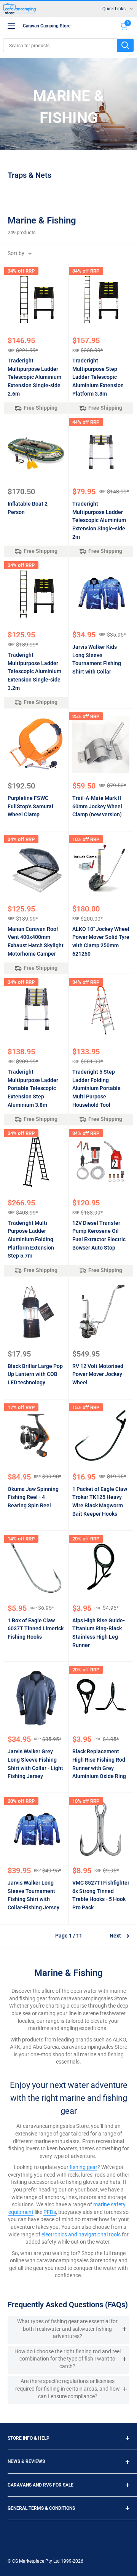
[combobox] (60, 45)
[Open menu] (11, 26)
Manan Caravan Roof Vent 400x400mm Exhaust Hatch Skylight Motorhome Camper (36, 941)
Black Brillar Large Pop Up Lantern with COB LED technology (35, 1374)
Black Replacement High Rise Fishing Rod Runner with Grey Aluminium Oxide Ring (99, 1764)
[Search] (125, 45)
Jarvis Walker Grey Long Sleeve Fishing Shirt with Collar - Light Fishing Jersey (35, 1764)
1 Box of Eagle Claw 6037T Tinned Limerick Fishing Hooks (36, 1629)
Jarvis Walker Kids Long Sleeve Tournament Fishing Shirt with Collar (97, 659)
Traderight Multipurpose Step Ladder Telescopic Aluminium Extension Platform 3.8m (98, 377)
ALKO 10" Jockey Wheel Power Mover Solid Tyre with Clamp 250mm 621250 (101, 941)
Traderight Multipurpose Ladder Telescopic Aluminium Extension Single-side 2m (99, 520)
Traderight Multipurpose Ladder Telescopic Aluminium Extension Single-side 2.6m (34, 377)
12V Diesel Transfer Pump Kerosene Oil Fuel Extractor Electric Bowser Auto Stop (99, 1235)
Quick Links (114, 9)
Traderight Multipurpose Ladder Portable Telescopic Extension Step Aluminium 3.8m (33, 1088)
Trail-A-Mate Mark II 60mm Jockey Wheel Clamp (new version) (97, 806)
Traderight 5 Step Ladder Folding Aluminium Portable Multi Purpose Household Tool (96, 1088)
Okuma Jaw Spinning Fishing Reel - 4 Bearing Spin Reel (33, 1497)
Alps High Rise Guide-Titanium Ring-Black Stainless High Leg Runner (99, 1633)
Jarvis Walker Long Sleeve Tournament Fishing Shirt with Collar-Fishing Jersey (33, 1895)
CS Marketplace (29, 2561)
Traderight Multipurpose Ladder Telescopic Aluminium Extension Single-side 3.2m (34, 671)
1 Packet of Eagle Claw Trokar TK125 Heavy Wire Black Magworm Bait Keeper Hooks (100, 1501)
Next (115, 1936)
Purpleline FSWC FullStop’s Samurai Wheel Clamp (30, 806)
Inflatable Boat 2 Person (28, 508)
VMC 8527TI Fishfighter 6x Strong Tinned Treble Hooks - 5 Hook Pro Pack (101, 1895)
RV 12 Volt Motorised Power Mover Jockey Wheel (98, 1374)
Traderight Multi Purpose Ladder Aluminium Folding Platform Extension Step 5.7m (31, 1239)
